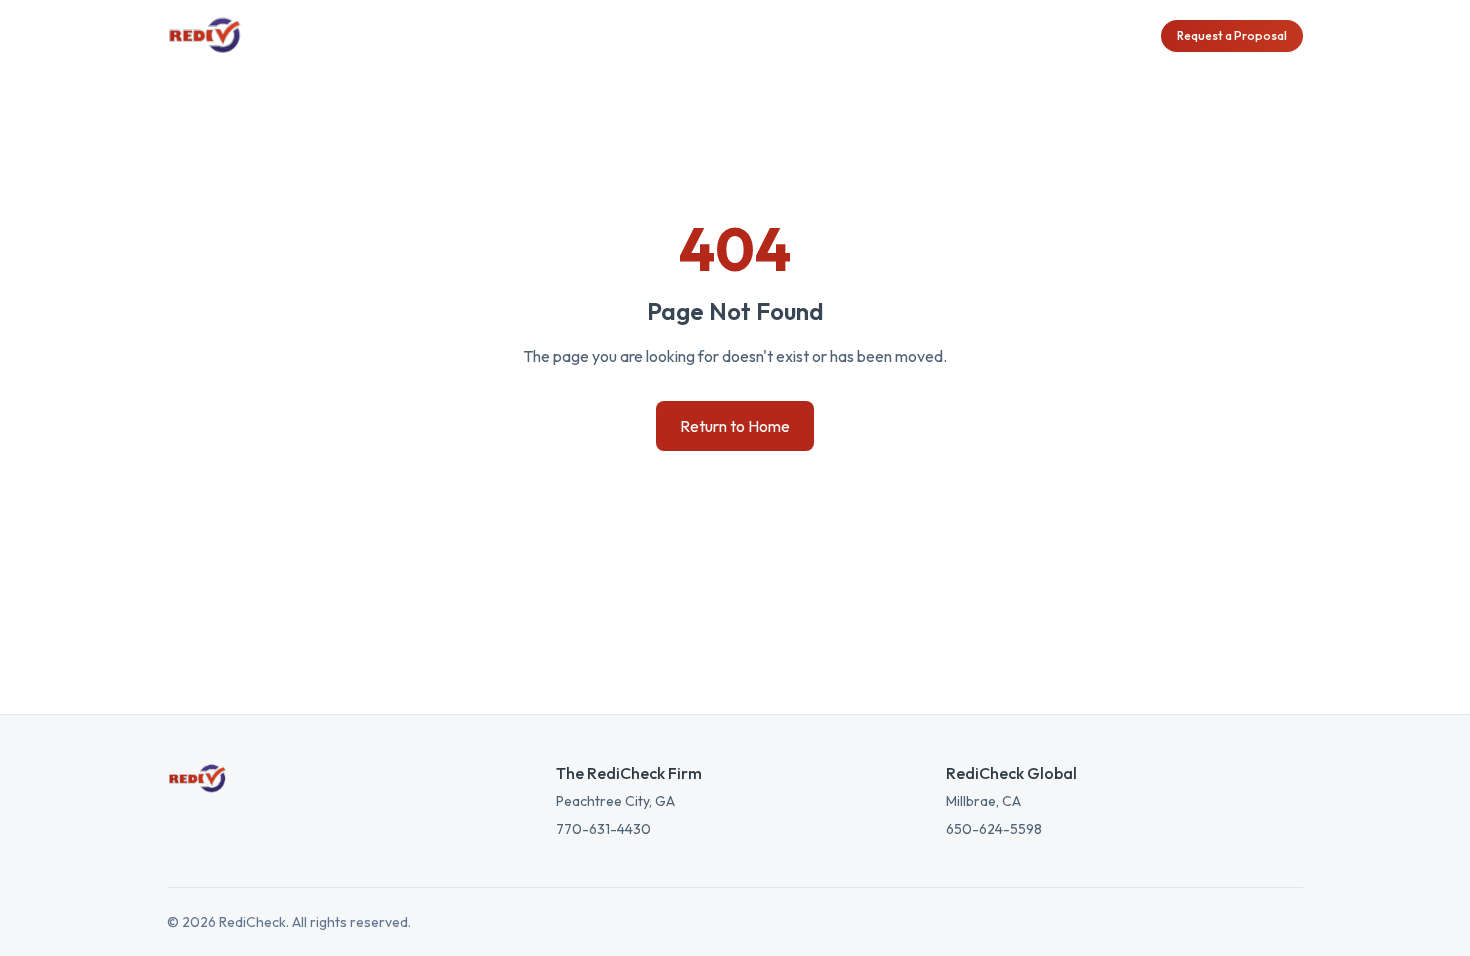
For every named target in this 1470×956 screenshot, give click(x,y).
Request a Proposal (1232, 35)
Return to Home (735, 426)
